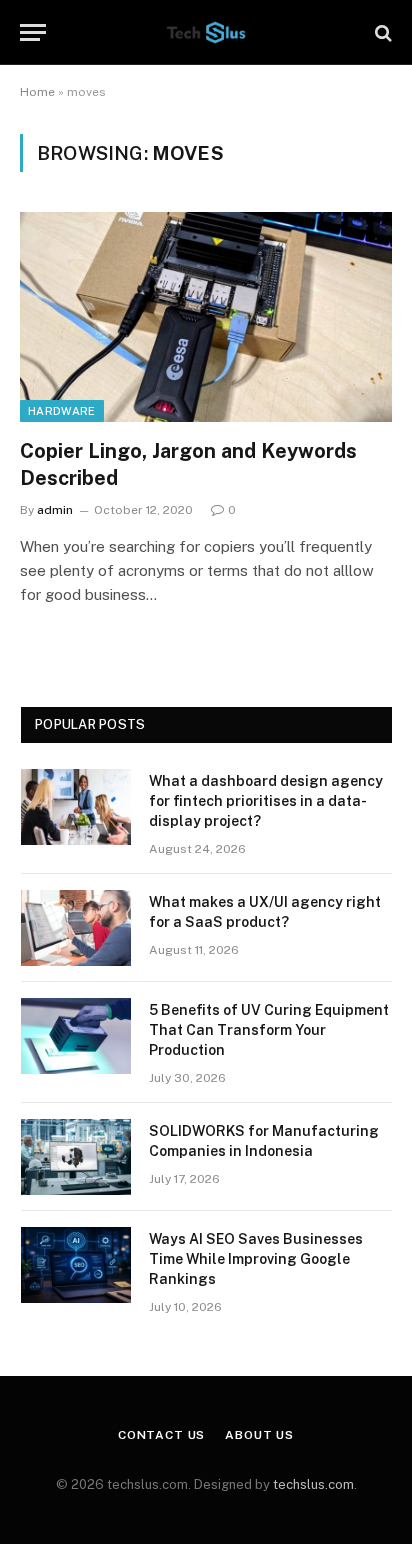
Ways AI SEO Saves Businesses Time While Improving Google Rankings (256, 1259)
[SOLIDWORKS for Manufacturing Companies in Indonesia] (76, 1157)
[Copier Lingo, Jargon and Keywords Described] (206, 316)
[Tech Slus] (206, 32)
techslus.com (313, 1484)
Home (37, 92)
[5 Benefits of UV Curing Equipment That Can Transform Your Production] (76, 1036)
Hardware (62, 411)
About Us (259, 1435)
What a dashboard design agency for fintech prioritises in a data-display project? (266, 801)
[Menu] (33, 32)
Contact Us (161, 1435)
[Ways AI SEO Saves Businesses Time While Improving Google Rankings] (76, 1265)
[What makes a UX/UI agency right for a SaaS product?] (76, 928)
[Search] (381, 32)
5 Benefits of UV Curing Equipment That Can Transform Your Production (269, 1030)
